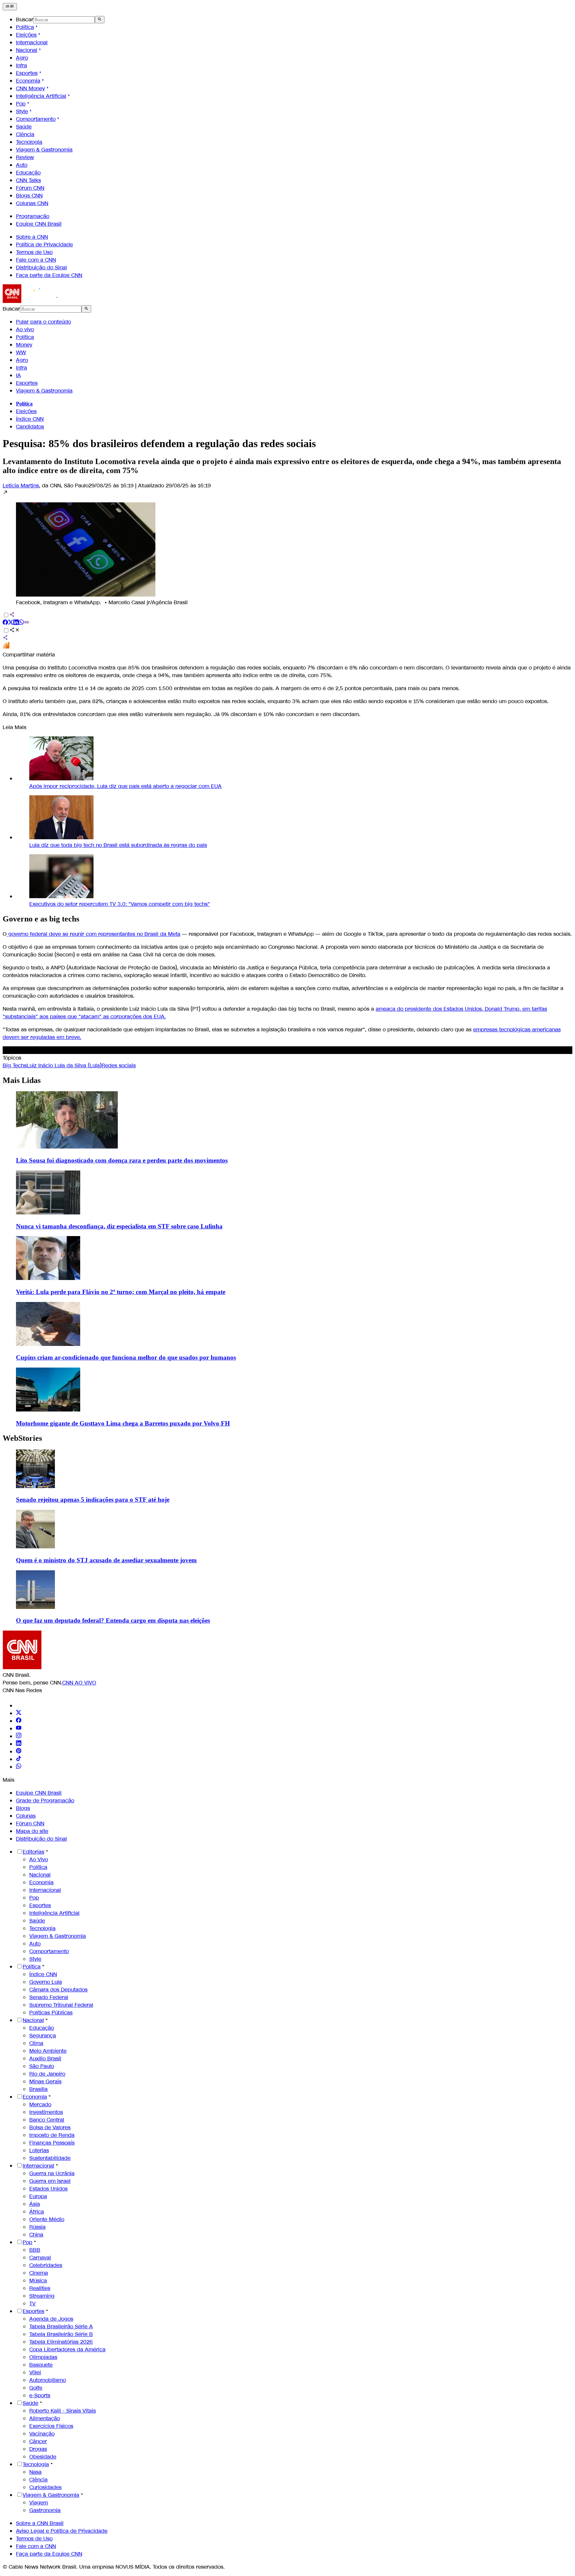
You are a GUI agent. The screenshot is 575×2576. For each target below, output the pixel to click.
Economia (28, 81)
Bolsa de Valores (50, 2127)
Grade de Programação (45, 1801)
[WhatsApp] (19, 1767)
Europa (38, 2196)
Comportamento (36, 119)
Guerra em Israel (50, 2181)
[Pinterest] (19, 1752)
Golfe (36, 2388)
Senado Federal (49, 1997)
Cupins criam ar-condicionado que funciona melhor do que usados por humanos (126, 1357)
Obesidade (43, 2457)
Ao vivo (25, 329)
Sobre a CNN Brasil (40, 2523)
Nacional (27, 50)
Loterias (39, 2150)
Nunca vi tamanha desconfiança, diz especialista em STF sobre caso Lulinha (119, 1226)
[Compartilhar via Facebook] (5, 623)
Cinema (39, 2273)
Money (24, 345)
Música (38, 2281)
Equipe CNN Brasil (39, 224)
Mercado (40, 2104)
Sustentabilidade (50, 2158)
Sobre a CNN (32, 237)
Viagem (39, 2503)
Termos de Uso (34, 252)
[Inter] (20, 1706)
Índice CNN (30, 419)
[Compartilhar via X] (11, 623)
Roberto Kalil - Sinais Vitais (63, 2411)
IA (18, 375)
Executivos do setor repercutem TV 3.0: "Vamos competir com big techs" (120, 904)
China (36, 2235)
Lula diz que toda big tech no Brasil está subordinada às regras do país (118, 845)
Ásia (35, 2204)
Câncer (38, 2441)
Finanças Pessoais (52, 2143)
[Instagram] (19, 1736)
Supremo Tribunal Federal (61, 2005)
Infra (21, 65)
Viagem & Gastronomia (44, 150)
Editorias (33, 1852)
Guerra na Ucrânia (52, 2173)
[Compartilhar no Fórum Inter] (6, 647)
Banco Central (47, 2120)
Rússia (37, 2227)
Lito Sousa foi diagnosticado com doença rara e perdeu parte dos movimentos (122, 1160)
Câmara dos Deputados (58, 1990)
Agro (22, 58)
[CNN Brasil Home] (39, 301)
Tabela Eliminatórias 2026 (61, 2342)
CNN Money (30, 88)
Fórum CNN (30, 188)
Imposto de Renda (52, 2135)
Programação (33, 216)
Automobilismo (48, 2380)
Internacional (32, 42)
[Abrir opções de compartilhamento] (15, 631)
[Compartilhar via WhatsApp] (21, 623)
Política (25, 27)
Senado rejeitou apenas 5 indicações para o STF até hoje (93, 1500)
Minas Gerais (45, 2081)
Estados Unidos (48, 2189)
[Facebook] (19, 1721)
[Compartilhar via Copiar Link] (27, 623)
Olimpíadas (43, 2357)
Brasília (38, 2089)
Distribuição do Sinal (41, 267)
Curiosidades (45, 2487)
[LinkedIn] (19, 1744)
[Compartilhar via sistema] (5, 638)
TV (32, 2304)
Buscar (25, 19)
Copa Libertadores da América (67, 2349)
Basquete (41, 2365)
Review (25, 157)
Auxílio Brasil (45, 2059)
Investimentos (46, 2112)
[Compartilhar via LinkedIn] (16, 623)
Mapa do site (32, 1831)
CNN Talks (28, 180)
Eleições (26, 35)
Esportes (27, 73)
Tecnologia (29, 142)
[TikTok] (19, 1759)
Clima (36, 2043)
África (37, 2212)
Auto (22, 165)
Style (22, 111)
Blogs (23, 1808)
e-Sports (40, 2395)
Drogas (38, 2449)
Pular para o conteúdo (43, 322)
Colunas (26, 1816)
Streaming (42, 2296)
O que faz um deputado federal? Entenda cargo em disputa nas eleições (113, 1620)
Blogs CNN (29, 196)
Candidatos (30, 427)
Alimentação (45, 2418)
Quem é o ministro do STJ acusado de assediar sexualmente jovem (106, 1560)
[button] (287, 548)
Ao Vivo (39, 1859)
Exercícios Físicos (51, 2426)
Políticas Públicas (51, 2013)
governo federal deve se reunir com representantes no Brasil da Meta (94, 934)
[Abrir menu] (10, 7)
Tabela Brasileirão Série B (61, 2334)
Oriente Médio (47, 2219)
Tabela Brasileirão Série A (61, 2326)
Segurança (43, 2036)
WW (21, 352)
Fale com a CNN (36, 260)
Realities (40, 2288)
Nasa (35, 2472)
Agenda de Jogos (51, 2319)
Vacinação (42, 2434)
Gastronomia (45, 2510)
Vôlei (35, 2372)
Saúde (24, 127)
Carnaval (40, 2258)
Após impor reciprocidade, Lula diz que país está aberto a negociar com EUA (125, 786)
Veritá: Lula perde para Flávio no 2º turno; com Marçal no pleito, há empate (121, 1292)
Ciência (25, 134)
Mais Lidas (22, 1080)
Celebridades (46, 2265)
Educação (28, 173)
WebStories (22, 1438)
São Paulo (42, 2066)
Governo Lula (46, 1982)
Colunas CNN (32, 203)
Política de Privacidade (44, 245)
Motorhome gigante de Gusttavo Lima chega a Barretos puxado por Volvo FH (123, 1423)
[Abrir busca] (100, 20)
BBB (35, 2250)
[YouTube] (19, 1729)
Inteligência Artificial (41, 96)
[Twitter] (19, 1713)
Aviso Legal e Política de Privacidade (62, 2531)
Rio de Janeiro (47, 2074)
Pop (21, 104)
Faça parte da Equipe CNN (49, 275)
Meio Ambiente (48, 2051)
